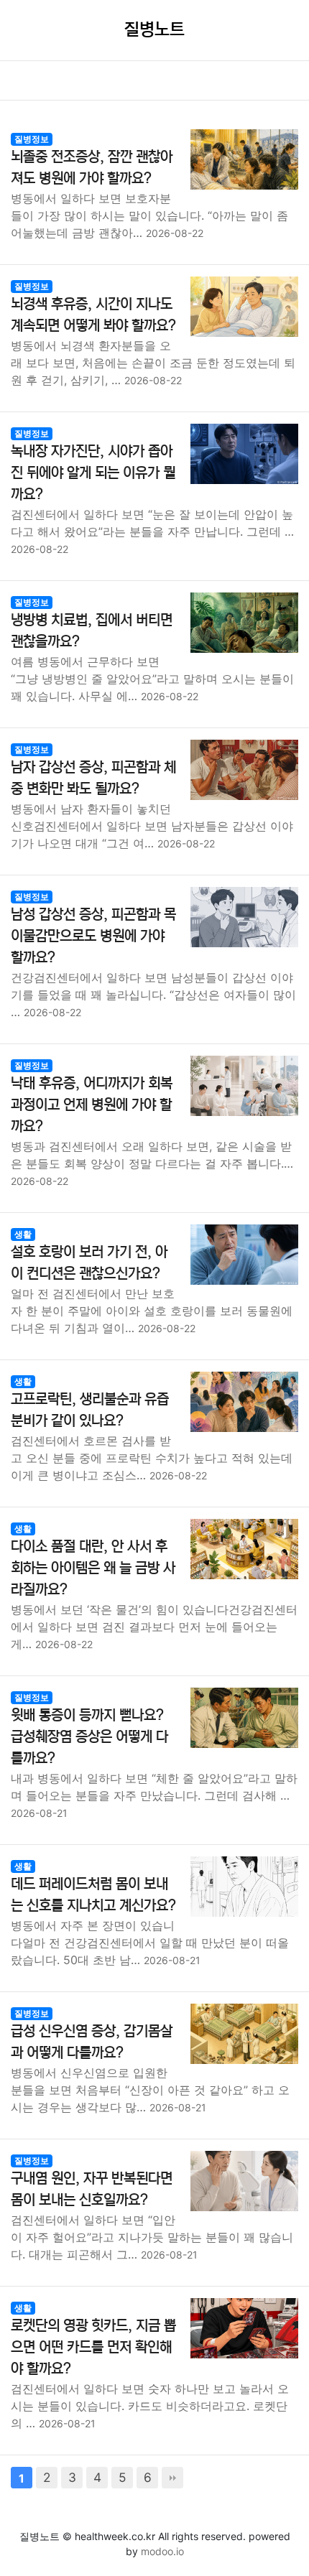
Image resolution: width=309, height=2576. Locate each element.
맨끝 (172, 2478)
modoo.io (162, 2551)
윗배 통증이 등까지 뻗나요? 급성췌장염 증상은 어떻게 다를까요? (89, 1737)
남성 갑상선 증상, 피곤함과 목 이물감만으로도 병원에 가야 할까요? (93, 936)
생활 (23, 1234)
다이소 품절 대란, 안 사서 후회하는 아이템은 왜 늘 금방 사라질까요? (93, 1568)
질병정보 (32, 139)
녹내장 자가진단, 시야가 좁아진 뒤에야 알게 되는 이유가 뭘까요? (93, 473)
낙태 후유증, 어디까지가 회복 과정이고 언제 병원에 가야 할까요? (92, 1105)
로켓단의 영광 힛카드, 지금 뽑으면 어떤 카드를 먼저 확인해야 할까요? (93, 2347)
